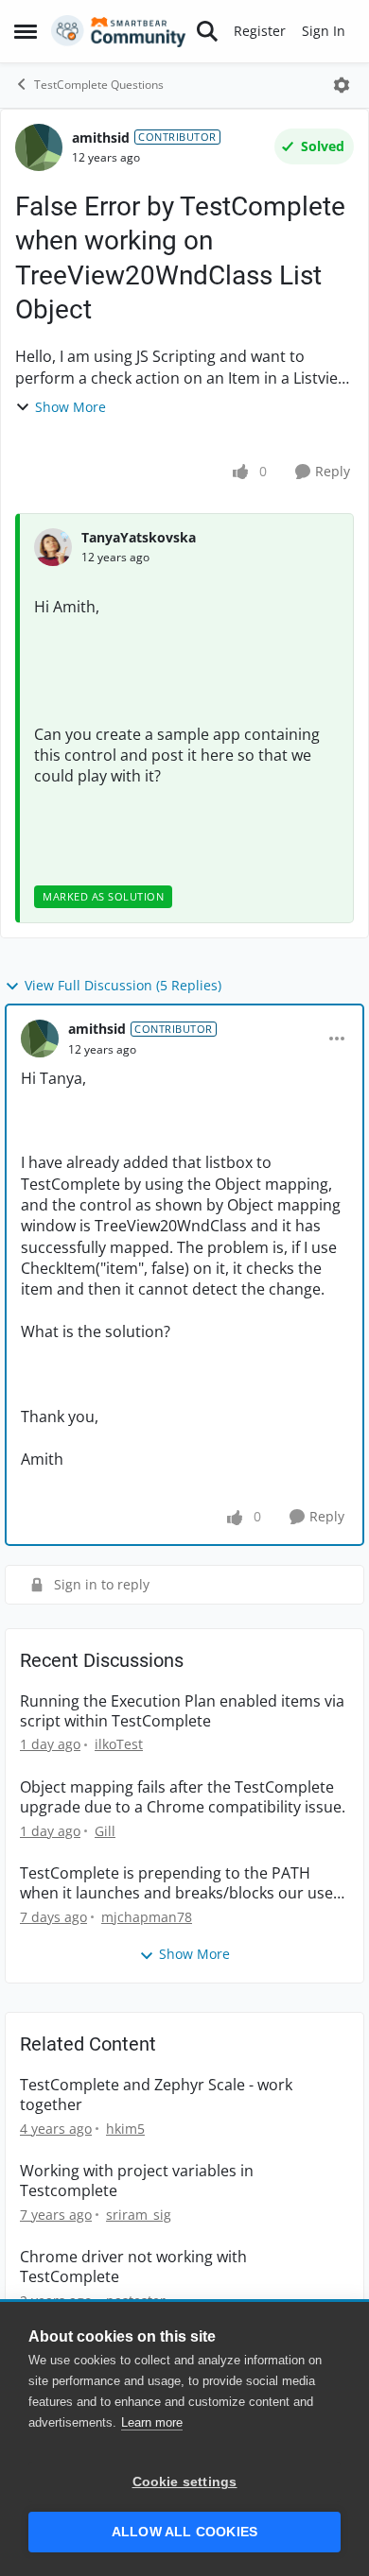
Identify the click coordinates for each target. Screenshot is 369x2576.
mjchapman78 (147, 1917)
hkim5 (125, 2129)
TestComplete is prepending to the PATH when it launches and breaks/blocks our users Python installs (184, 1883)
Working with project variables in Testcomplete (137, 2181)
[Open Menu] (342, 85)
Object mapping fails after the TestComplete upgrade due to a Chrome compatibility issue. (183, 1797)
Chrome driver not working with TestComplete (133, 2267)
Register (260, 31)
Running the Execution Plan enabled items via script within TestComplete (182, 1711)
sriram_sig (139, 2215)
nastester (136, 2301)
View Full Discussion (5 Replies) (123, 985)
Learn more (152, 2422)
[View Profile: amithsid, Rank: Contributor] (39, 147)
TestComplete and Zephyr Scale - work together (156, 2095)
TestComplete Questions (99, 85)
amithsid (101, 137)
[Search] (207, 31)
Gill (105, 1831)
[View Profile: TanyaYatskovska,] (53, 547)
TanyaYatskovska (139, 537)
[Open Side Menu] (26, 31)
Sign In (324, 31)
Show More (70, 407)
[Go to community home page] (119, 31)
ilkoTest (119, 1744)
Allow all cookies (184, 2532)
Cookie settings (185, 2482)
